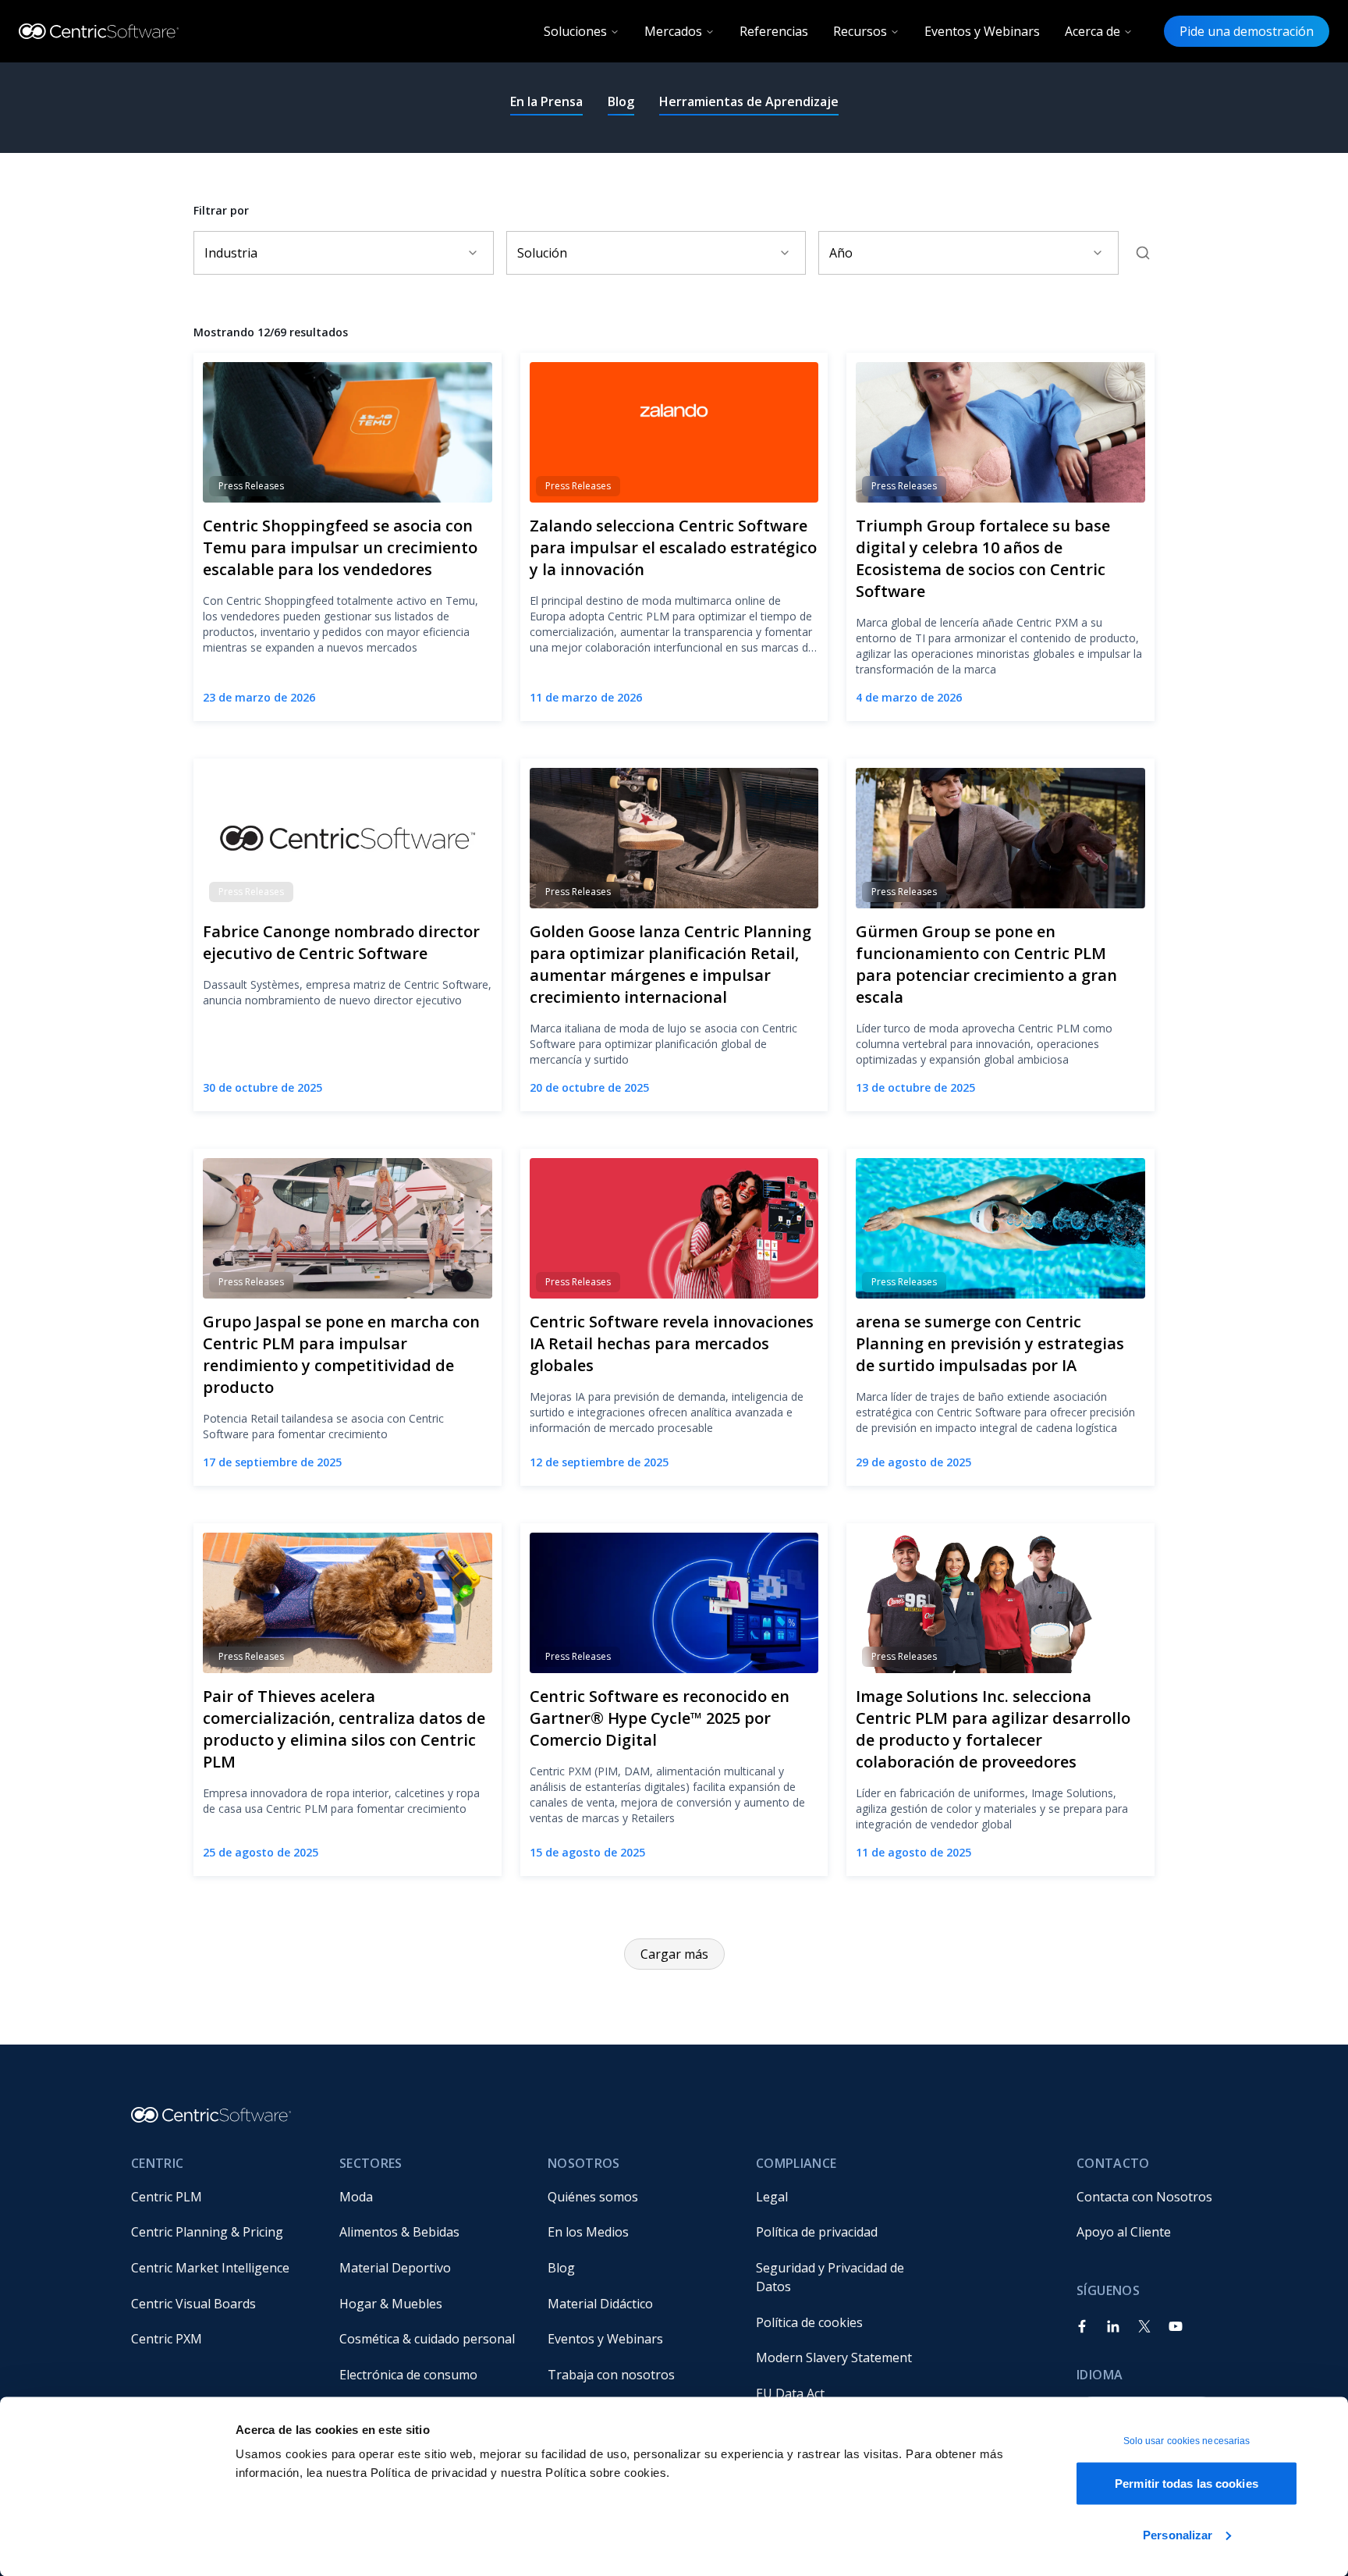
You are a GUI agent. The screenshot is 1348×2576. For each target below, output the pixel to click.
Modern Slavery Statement (834, 2357)
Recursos (860, 31)
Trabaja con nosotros (611, 2375)
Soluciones (575, 31)
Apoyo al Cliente (1124, 2232)
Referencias (774, 31)
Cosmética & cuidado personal (427, 2339)
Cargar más (674, 1954)
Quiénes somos (593, 2197)
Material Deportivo (395, 2268)
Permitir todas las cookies (1187, 2484)
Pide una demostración (1247, 31)
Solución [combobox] (542, 253)
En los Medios (588, 2232)
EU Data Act (790, 2393)
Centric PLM (167, 2197)
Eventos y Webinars (982, 31)
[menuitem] (223, 2197)
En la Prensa (546, 101)
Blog (621, 101)
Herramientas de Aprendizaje (749, 101)
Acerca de (1093, 31)
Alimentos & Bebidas (399, 2232)
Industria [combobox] (231, 253)
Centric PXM (167, 2339)
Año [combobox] (841, 253)
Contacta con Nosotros (1144, 2197)
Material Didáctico (600, 2304)
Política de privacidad (817, 2232)
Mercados (673, 31)
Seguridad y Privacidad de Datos (832, 2277)
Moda (356, 2197)
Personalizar (1178, 2534)
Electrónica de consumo (408, 2375)
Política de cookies (809, 2322)
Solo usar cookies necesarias (1187, 2441)
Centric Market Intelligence (210, 2268)
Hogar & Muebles (391, 2304)
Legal (772, 2197)
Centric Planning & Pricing (207, 2232)
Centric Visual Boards (193, 2304)
